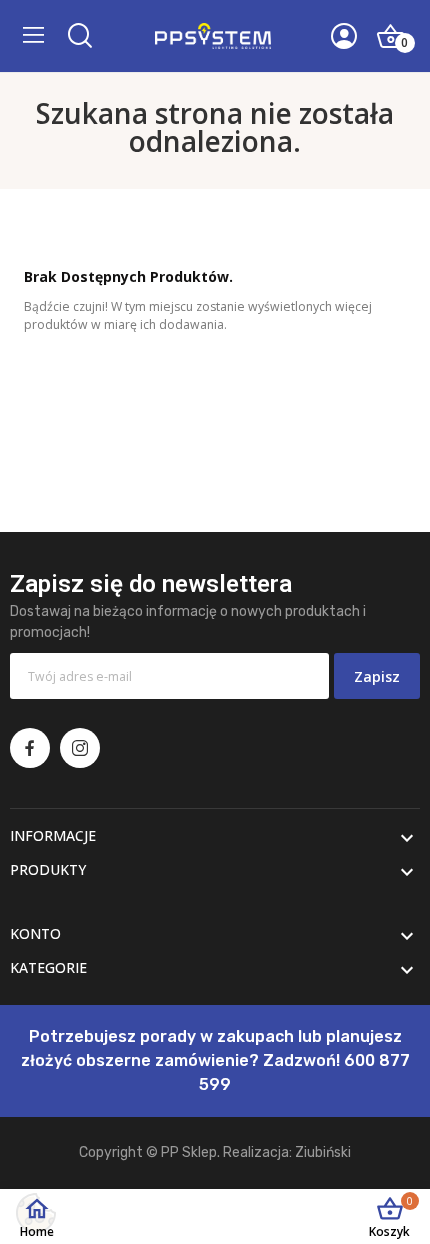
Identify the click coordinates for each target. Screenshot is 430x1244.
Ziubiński (323, 1152)
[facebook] (30, 748)
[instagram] (80, 748)
